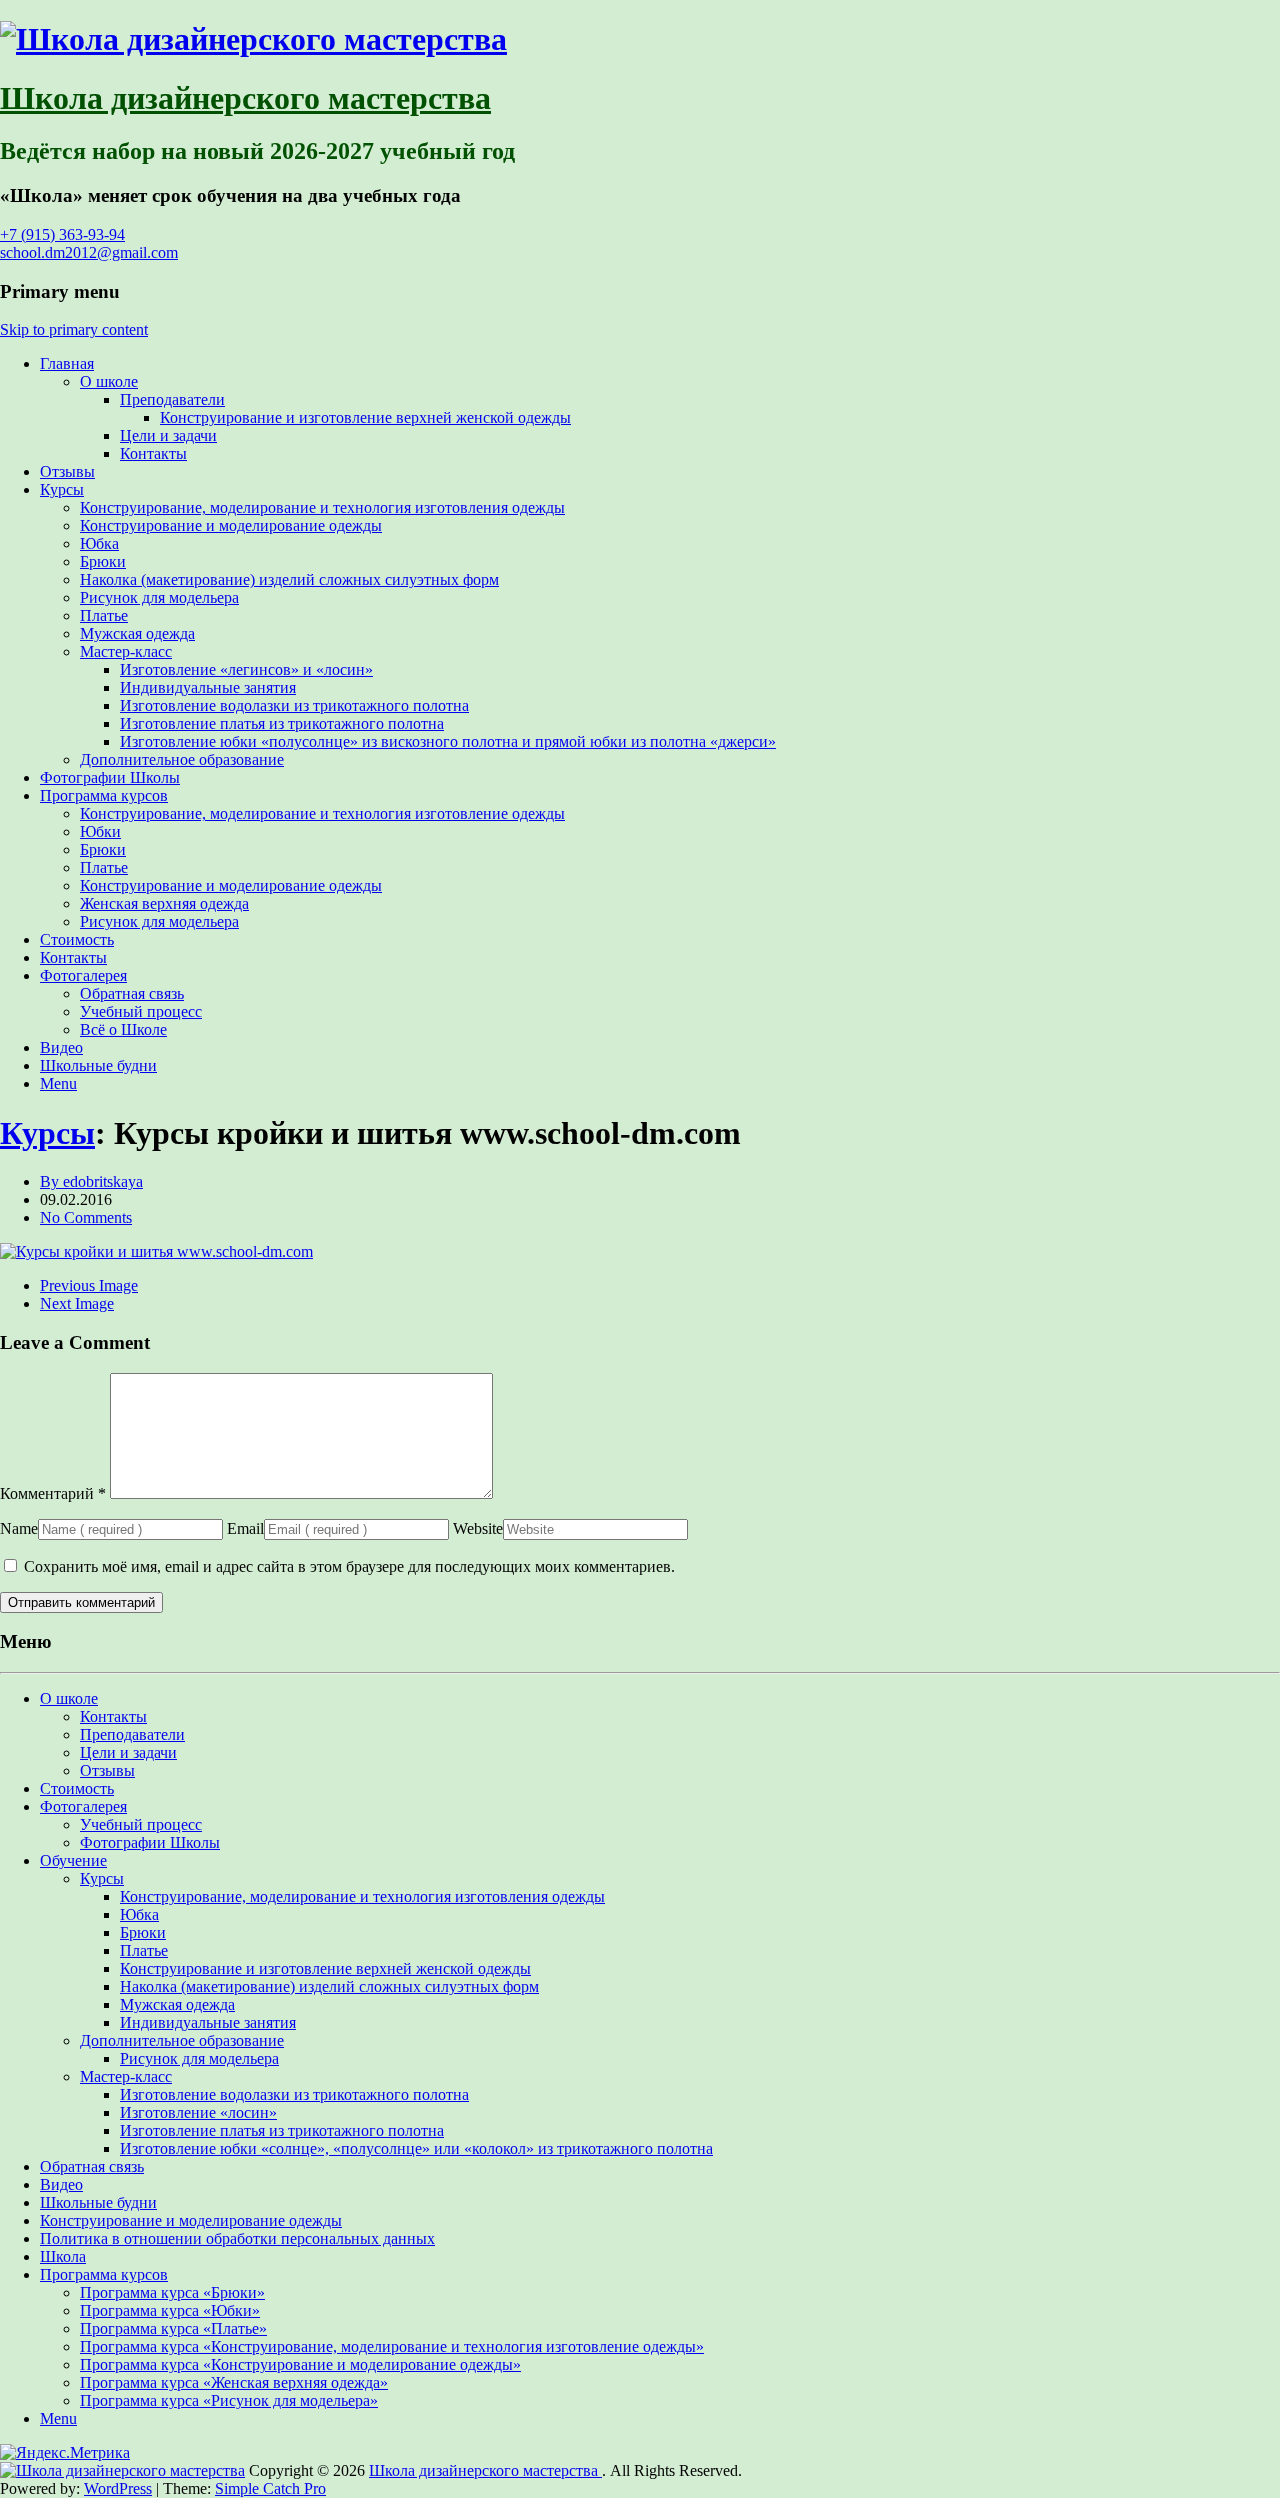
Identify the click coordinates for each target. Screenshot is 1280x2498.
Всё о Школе (123, 1029)
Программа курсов (104, 795)
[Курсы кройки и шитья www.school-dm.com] (156, 1251)
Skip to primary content (74, 329)
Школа (63, 2256)
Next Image (77, 1303)
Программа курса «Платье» (173, 2328)
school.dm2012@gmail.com (89, 252)
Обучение (73, 1860)
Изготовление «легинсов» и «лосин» (246, 669)
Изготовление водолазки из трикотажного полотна (294, 705)
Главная (67, 363)
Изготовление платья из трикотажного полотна (282, 723)
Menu (58, 1083)
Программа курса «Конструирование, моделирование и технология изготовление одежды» (392, 2346)
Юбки (100, 831)
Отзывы (67, 471)
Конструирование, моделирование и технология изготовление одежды (322, 813)
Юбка (99, 543)
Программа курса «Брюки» (172, 2292)
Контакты (153, 453)
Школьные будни (98, 1065)
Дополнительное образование (182, 759)
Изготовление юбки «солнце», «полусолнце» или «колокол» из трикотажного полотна (416, 2148)
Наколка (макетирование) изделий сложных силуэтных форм (289, 579)
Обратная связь (132, 993)
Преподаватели (172, 399)
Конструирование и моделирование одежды (231, 525)
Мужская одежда (137, 633)
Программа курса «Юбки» (170, 2310)
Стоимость (77, 939)
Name (19, 1528)
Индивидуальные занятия (208, 687)
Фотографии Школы (110, 777)
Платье (104, 615)
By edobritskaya (91, 1181)
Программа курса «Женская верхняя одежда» (234, 2382)
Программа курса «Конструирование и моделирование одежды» (300, 2364)
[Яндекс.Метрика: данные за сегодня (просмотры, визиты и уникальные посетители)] (65, 2453)
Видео (61, 1047)
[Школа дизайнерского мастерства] (253, 39)
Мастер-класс (126, 651)
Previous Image (89, 1285)
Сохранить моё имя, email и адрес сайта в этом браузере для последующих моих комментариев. (349, 1566)
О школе (109, 381)
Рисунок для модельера (159, 597)
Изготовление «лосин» (198, 2112)
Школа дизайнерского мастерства (245, 98)
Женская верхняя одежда (164, 903)
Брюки (103, 561)
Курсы (62, 489)
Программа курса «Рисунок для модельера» (229, 2400)
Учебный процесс (141, 1011)
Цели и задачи (168, 435)
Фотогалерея (83, 975)
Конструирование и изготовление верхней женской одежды (365, 417)
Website (478, 1528)
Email (245, 1528)
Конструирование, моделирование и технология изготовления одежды (322, 507)
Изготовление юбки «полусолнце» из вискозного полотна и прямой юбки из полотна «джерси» (448, 741)
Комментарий (53, 1493)
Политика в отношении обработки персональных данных (237, 2238)
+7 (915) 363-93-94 (62, 234)
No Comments (86, 1217)
